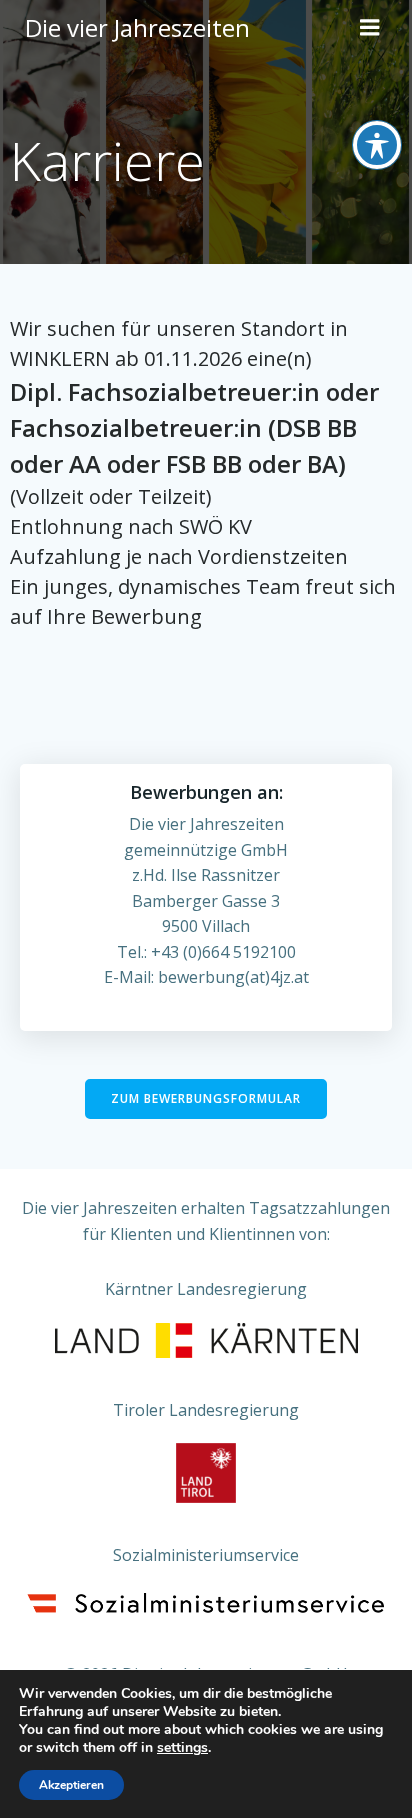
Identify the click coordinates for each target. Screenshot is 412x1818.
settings (182, 1748)
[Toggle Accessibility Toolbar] (377, 145)
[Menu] (370, 28)
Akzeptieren (71, 1785)
